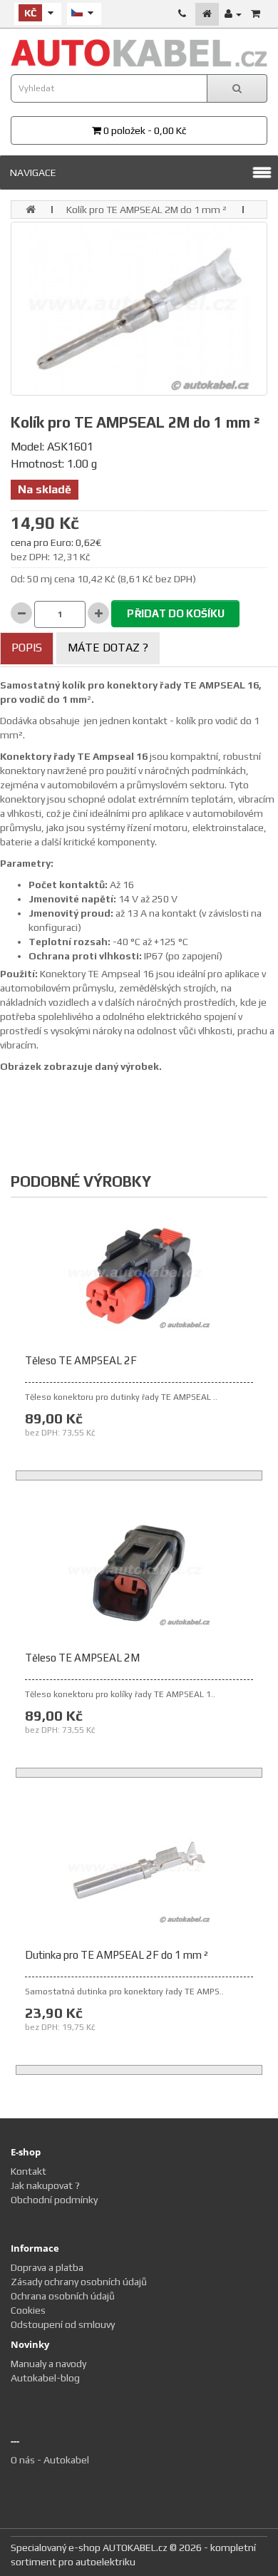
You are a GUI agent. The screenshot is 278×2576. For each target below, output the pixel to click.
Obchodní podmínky (54, 2200)
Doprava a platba (47, 2267)
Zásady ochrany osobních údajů (79, 2282)
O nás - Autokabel (50, 2460)
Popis (27, 648)
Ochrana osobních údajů (63, 2296)
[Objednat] (256, 14)
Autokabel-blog (45, 2378)
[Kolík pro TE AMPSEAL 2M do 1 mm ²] (139, 308)
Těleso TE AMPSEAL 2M (82, 1658)
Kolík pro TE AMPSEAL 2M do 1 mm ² (146, 210)
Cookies (28, 2310)
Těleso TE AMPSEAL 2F (81, 1360)
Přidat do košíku (176, 613)
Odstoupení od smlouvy (63, 2324)
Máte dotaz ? (108, 648)
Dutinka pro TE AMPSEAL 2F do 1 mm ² (117, 1955)
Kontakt (29, 2171)
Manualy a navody (48, 2364)
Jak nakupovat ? (45, 2185)
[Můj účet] (233, 14)
